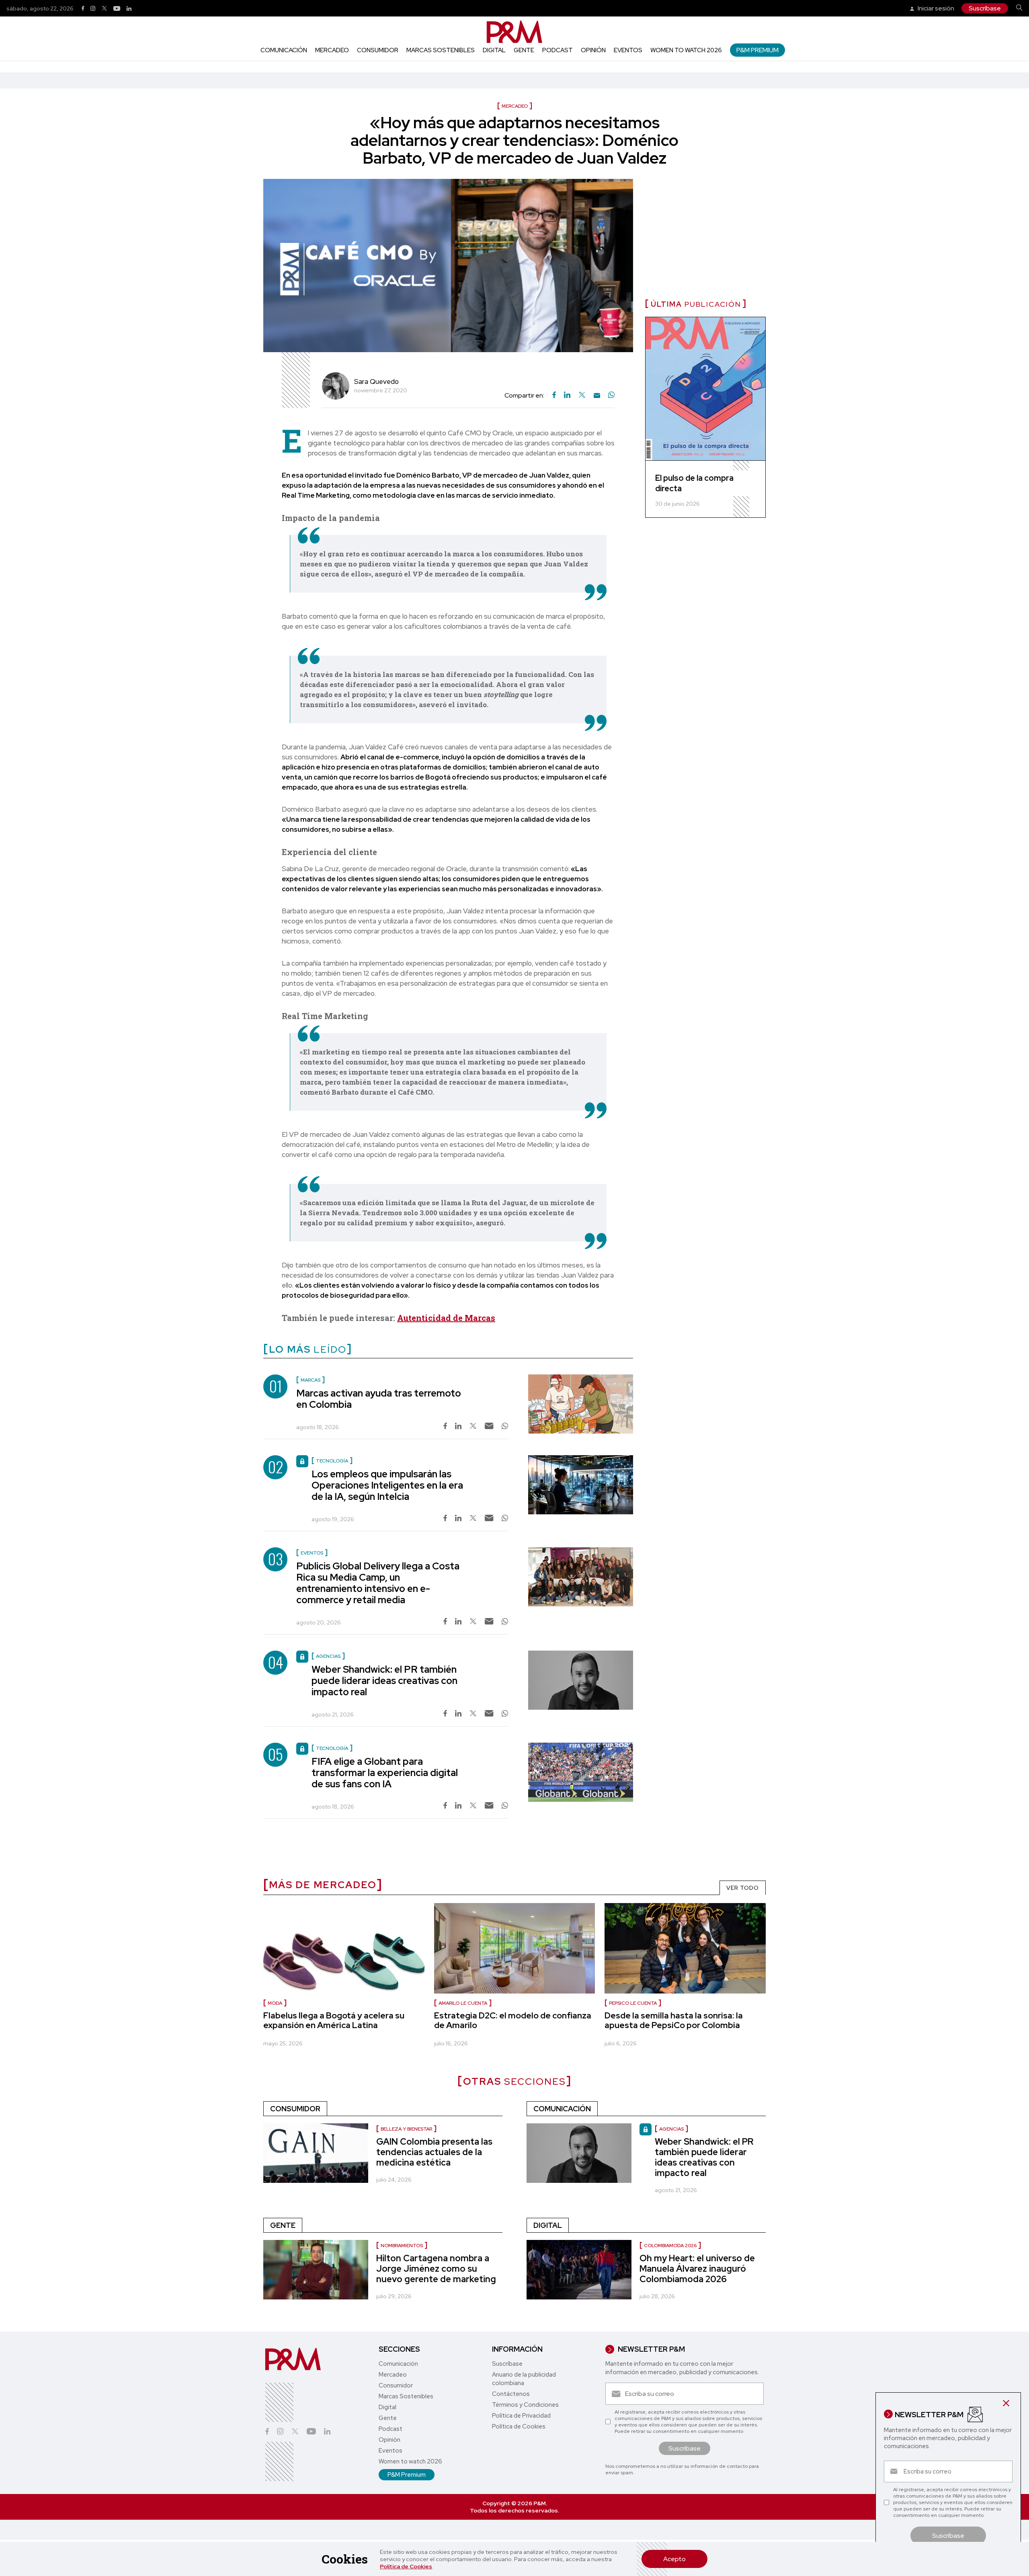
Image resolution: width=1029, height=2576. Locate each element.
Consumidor (378, 50)
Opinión (593, 50)
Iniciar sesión (935, 8)
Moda (275, 2003)
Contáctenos (511, 2394)
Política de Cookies (406, 2566)
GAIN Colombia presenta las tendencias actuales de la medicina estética (434, 2152)
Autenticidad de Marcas (446, 1318)
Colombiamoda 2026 (670, 2246)
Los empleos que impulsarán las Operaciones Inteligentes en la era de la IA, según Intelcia (387, 1485)
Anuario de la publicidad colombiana (524, 2379)
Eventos (628, 50)
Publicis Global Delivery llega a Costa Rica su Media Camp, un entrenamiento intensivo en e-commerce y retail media (378, 1583)
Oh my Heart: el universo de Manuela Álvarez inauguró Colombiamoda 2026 (697, 2269)
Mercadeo (332, 50)
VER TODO (743, 1888)
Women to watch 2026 (686, 50)
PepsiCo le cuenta (633, 2003)
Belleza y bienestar (406, 2129)
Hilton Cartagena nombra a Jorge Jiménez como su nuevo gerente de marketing (436, 2269)
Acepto (674, 2559)
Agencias (671, 2129)
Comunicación (284, 50)
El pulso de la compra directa (694, 483)
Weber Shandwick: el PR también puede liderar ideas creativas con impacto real (384, 1681)
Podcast (558, 50)
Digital (494, 50)
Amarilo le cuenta (463, 2003)
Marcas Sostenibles (441, 50)
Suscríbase (985, 8)
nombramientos (402, 2246)
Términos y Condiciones (525, 2405)
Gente (524, 50)
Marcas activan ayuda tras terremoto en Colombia (379, 1399)
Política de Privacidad (521, 2416)
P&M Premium (757, 50)
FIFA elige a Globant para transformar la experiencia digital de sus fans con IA (385, 1773)
